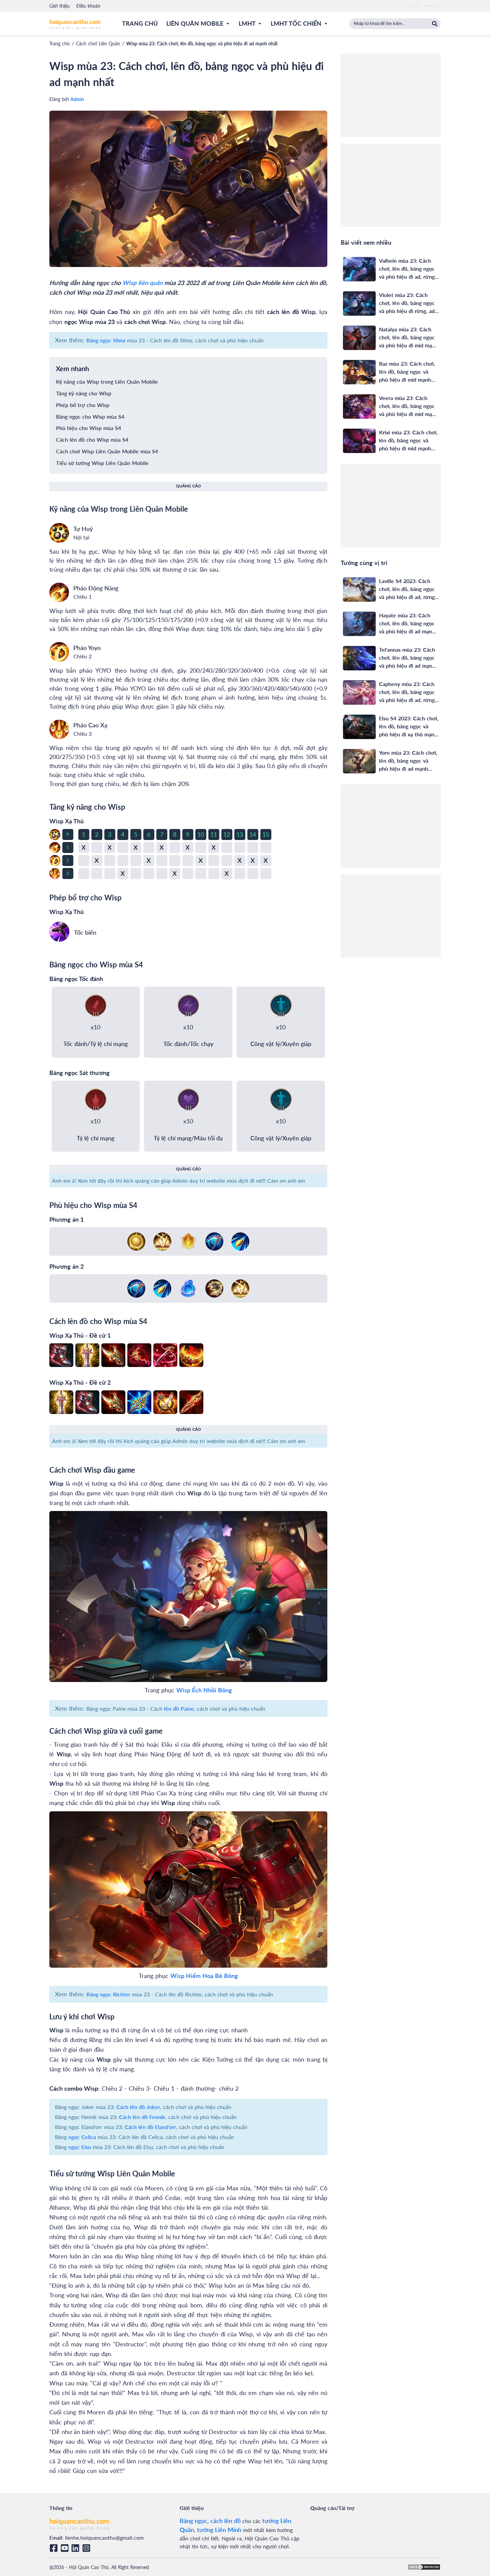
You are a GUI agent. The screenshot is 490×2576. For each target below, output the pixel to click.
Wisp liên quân (142, 283)
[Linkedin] (76, 2548)
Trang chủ (59, 43)
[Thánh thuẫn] (188, 1241)
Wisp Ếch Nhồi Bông (204, 1690)
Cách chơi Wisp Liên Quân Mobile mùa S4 (107, 451)
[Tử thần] (214, 1241)
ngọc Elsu (80, 2147)
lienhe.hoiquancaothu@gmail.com (104, 2537)
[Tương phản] (214, 1288)
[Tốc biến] (59, 932)
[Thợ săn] (240, 1241)
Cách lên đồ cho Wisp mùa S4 (92, 439)
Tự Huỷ (83, 529)
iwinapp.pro (431, 6)
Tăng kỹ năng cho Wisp (84, 393)
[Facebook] (55, 2548)
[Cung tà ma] (139, 1355)
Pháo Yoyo (87, 648)
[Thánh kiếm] (87, 1355)
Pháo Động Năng (96, 588)
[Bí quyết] (162, 1241)
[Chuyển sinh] (188, 1288)
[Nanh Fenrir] (191, 1402)
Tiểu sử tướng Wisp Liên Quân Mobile (102, 463)
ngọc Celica (82, 2137)
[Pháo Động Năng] (59, 592)
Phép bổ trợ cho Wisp (83, 405)
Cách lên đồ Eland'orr (150, 2127)
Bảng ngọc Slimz (106, 340)
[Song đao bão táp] (113, 1355)
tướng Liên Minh (219, 2530)
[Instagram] (87, 2548)
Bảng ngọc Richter (108, 1994)
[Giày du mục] (61, 1355)
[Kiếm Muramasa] (165, 1355)
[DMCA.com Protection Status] (424, 2567)
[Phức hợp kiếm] (165, 1402)
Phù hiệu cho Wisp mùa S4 (88, 428)
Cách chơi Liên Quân (98, 43)
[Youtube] (66, 2548)
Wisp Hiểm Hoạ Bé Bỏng (204, 1976)
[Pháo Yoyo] (59, 652)
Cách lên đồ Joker (138, 2107)
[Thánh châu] (136, 1241)
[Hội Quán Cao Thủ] (75, 24)
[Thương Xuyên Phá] (139, 1402)
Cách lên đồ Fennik (142, 2117)
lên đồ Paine (179, 1708)
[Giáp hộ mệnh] (191, 1355)
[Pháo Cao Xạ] (59, 729)
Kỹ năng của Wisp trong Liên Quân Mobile (107, 381)
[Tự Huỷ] (59, 533)
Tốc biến (85, 932)
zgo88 (415, 6)
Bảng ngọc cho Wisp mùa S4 (90, 416)
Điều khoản (88, 6)
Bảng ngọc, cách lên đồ (210, 2521)
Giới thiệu (59, 6)
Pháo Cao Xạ (90, 725)
